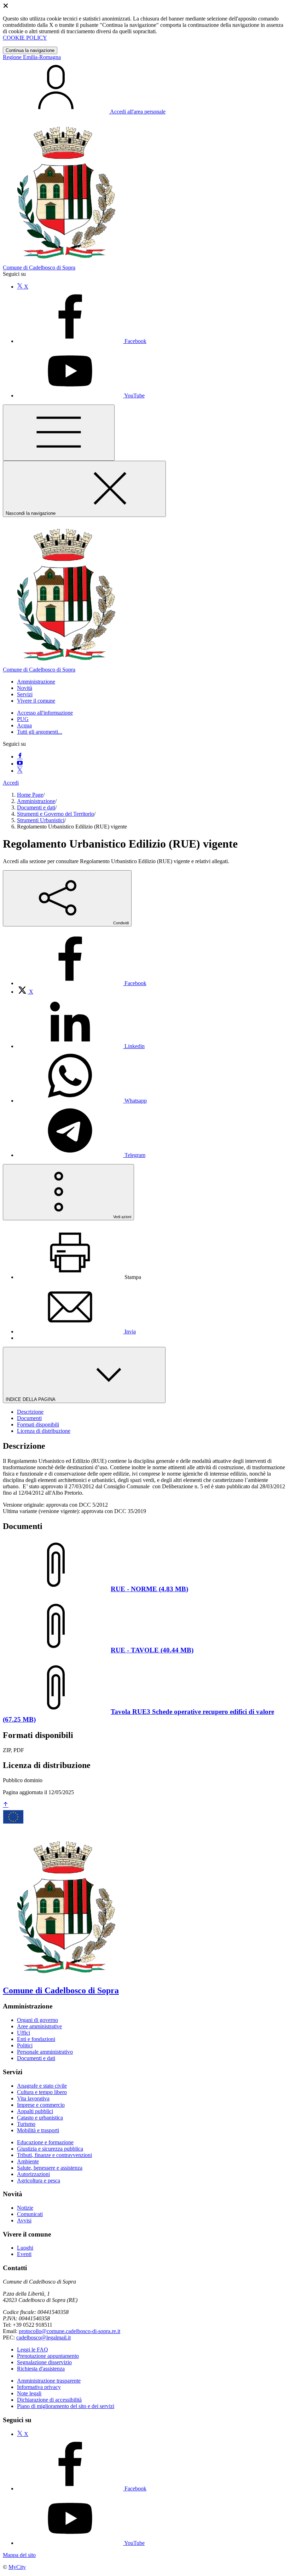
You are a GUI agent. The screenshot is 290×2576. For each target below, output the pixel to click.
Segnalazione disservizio (44, 2362)
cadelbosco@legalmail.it (43, 2337)
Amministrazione (36, 801)
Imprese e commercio (41, 2105)
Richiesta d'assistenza (41, 2369)
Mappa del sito (19, 2555)
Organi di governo (37, 2020)
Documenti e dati (36, 807)
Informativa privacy (39, 2387)
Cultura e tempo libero (42, 2092)
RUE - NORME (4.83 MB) (149, 1589)
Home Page (30, 795)
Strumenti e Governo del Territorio (56, 814)
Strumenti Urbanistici (41, 820)
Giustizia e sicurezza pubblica (50, 2149)
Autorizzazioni (33, 2174)
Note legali (29, 2393)
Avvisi (24, 2220)
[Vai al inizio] (6, 1805)
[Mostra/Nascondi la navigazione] (59, 433)
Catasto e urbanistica (40, 2118)
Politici (25, 2045)
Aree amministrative (39, 2026)
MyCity (17, 2567)
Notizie (25, 2208)
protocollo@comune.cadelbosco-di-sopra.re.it (69, 2331)
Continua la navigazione (30, 50)
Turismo (26, 2124)
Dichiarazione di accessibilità (49, 2400)
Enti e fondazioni (36, 2039)
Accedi (11, 783)
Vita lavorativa (33, 2098)
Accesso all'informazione (45, 713)
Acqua (24, 725)
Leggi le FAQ (33, 2350)
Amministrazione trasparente (49, 2381)
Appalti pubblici (35, 2111)
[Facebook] (20, 757)
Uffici (24, 2033)
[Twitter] (20, 771)
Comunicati (30, 2214)
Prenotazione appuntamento (48, 2356)
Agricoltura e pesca (39, 2180)
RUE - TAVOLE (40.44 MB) (152, 1650)
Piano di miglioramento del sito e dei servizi (66, 2406)
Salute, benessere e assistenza (50, 2168)
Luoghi (25, 2248)
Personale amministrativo (45, 2052)
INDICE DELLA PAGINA (31, 1399)
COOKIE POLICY (25, 38)
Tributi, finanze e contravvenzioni (54, 2155)
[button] (36, 682)
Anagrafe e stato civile (42, 2086)
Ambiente (28, 2161)
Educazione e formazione (45, 2142)
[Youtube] (20, 764)
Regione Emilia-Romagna (32, 57)
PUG (23, 719)
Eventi (24, 2254)
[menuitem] (82, 983)
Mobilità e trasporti (38, 2130)
